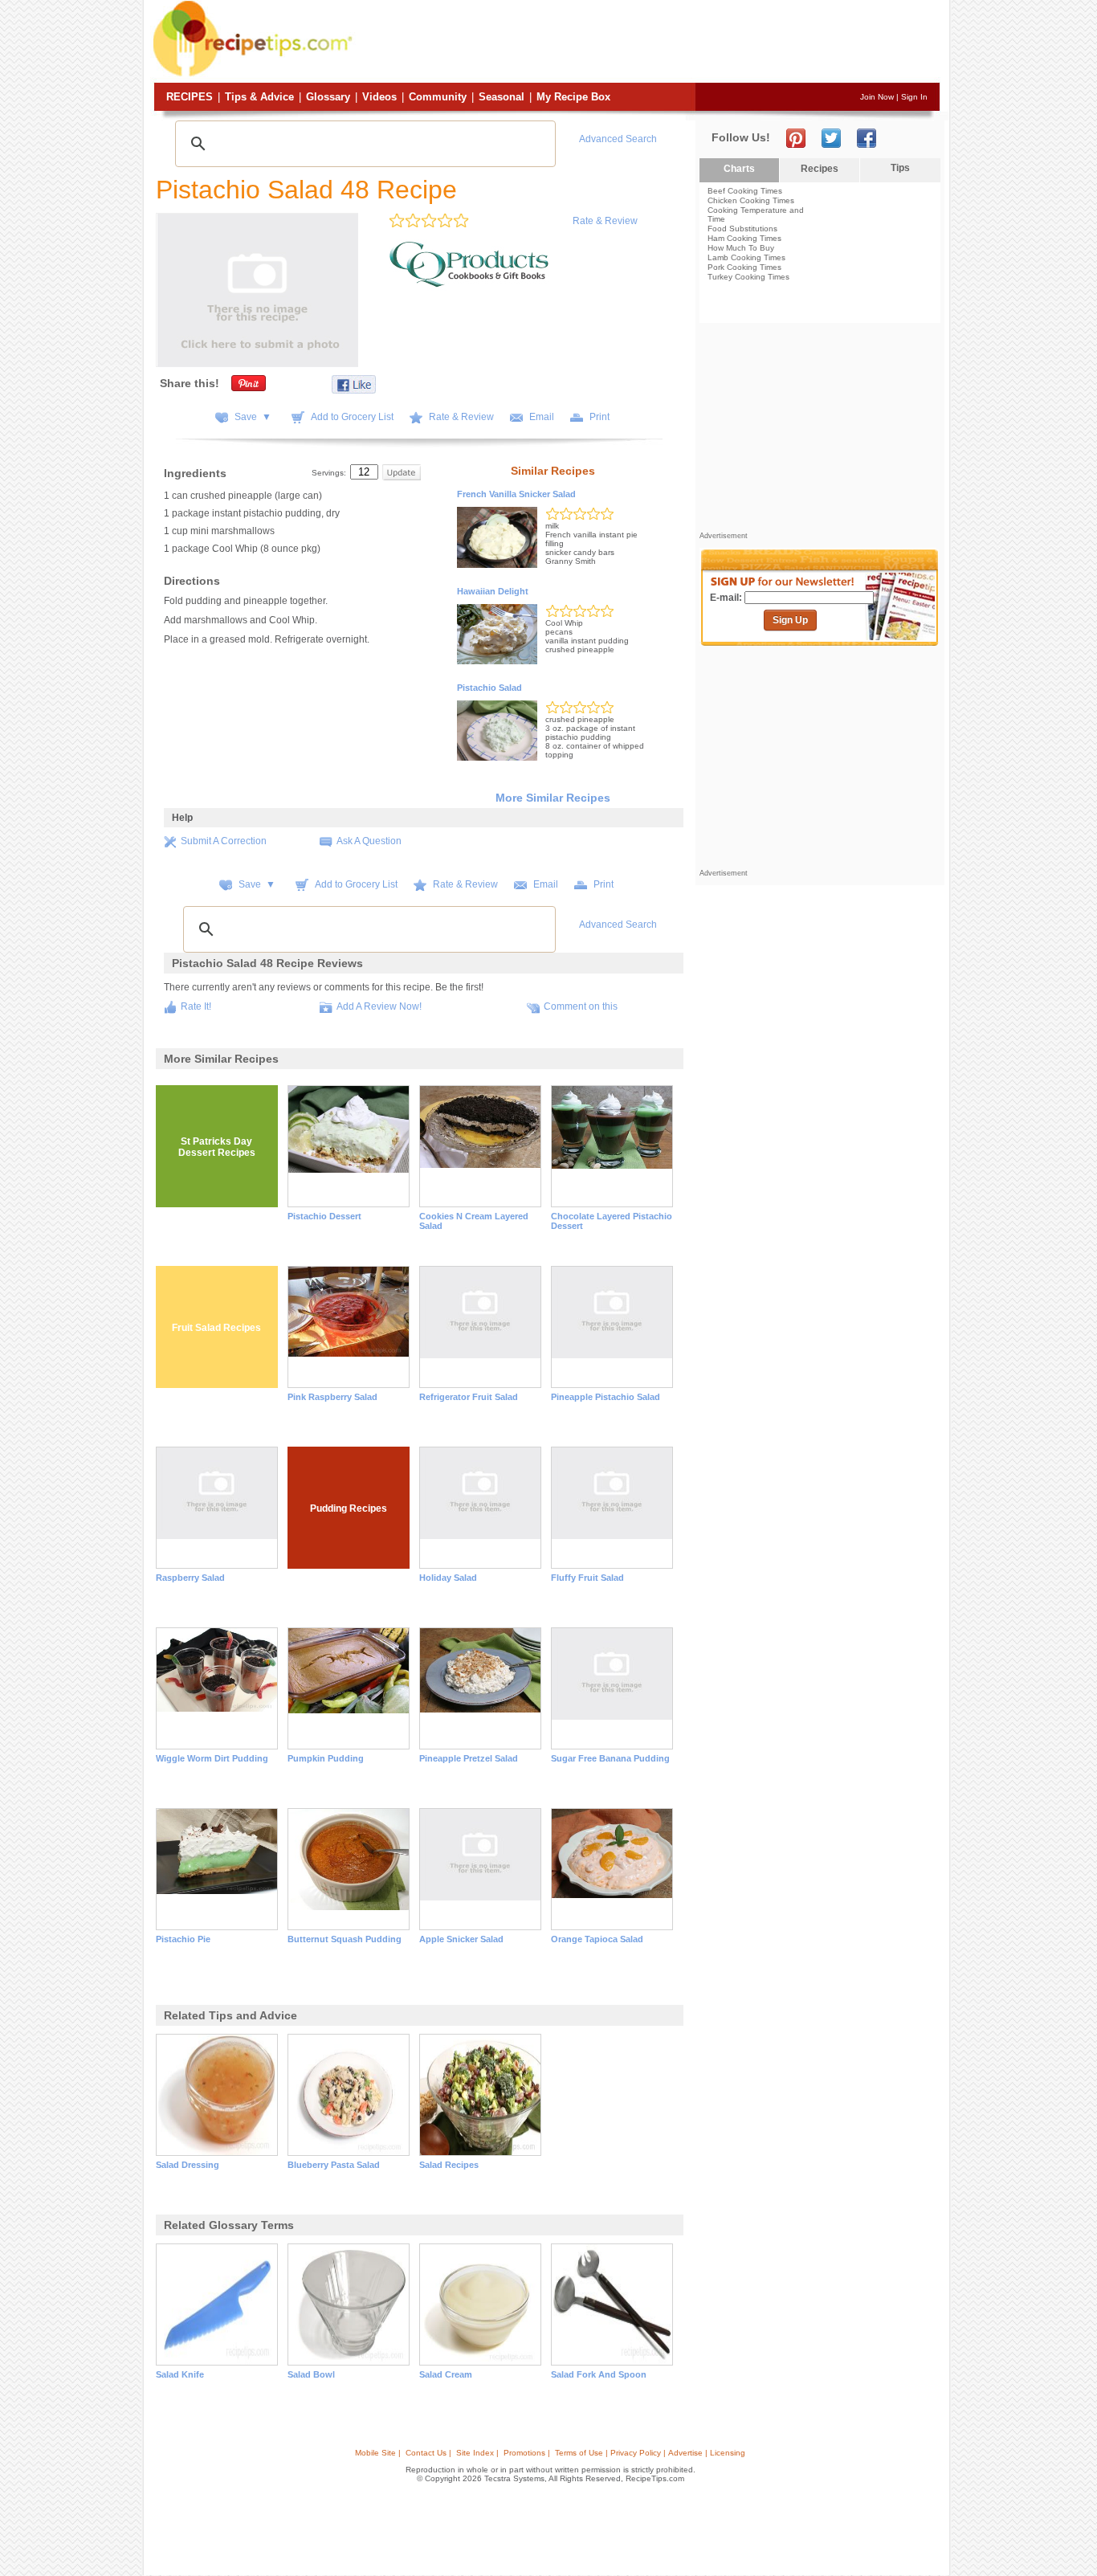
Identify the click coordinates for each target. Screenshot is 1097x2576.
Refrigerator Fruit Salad (469, 1397)
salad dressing (188, 2165)
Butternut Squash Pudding (345, 1939)
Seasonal (502, 97)
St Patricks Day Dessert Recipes (217, 1147)
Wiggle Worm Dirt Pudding (212, 1758)
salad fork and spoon (599, 2374)
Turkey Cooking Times (748, 277)
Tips (900, 168)
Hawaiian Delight (493, 591)
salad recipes (449, 2165)
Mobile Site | (378, 2453)
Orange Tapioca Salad (597, 1939)
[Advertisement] (648, 43)
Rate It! (196, 1006)
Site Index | (477, 2453)
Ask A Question (369, 841)
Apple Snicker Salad (461, 1939)
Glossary (328, 97)
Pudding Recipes (349, 1508)
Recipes (190, 97)
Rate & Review (605, 221)
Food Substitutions (742, 229)
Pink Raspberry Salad (332, 1397)
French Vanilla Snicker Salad (516, 494)
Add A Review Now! (379, 1006)
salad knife (180, 2374)
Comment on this (581, 1006)
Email (542, 417)
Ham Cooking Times (744, 238)
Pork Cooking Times (744, 267)
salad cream (446, 2374)
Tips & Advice (259, 97)
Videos (379, 97)
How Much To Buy (741, 248)
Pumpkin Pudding (326, 1758)
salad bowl (311, 2374)
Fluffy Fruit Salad (587, 1578)
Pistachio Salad (489, 688)
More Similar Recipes (553, 798)
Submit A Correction (224, 841)
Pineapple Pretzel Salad (469, 1758)
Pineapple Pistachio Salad (606, 1397)
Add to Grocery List (352, 417)
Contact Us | (428, 2453)
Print (599, 417)
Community (438, 97)
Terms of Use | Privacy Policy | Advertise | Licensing (650, 2453)
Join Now (877, 97)
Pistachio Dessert (324, 1216)
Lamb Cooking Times (746, 257)
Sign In (914, 97)
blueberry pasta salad (334, 2165)
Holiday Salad (448, 1578)
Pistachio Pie (183, 1939)
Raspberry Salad (190, 1578)
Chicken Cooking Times (751, 200)
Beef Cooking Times (745, 191)
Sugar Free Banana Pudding (610, 1758)
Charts (739, 169)
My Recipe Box (573, 97)
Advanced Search (618, 139)
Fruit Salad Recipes (216, 1328)
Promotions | (527, 2453)
